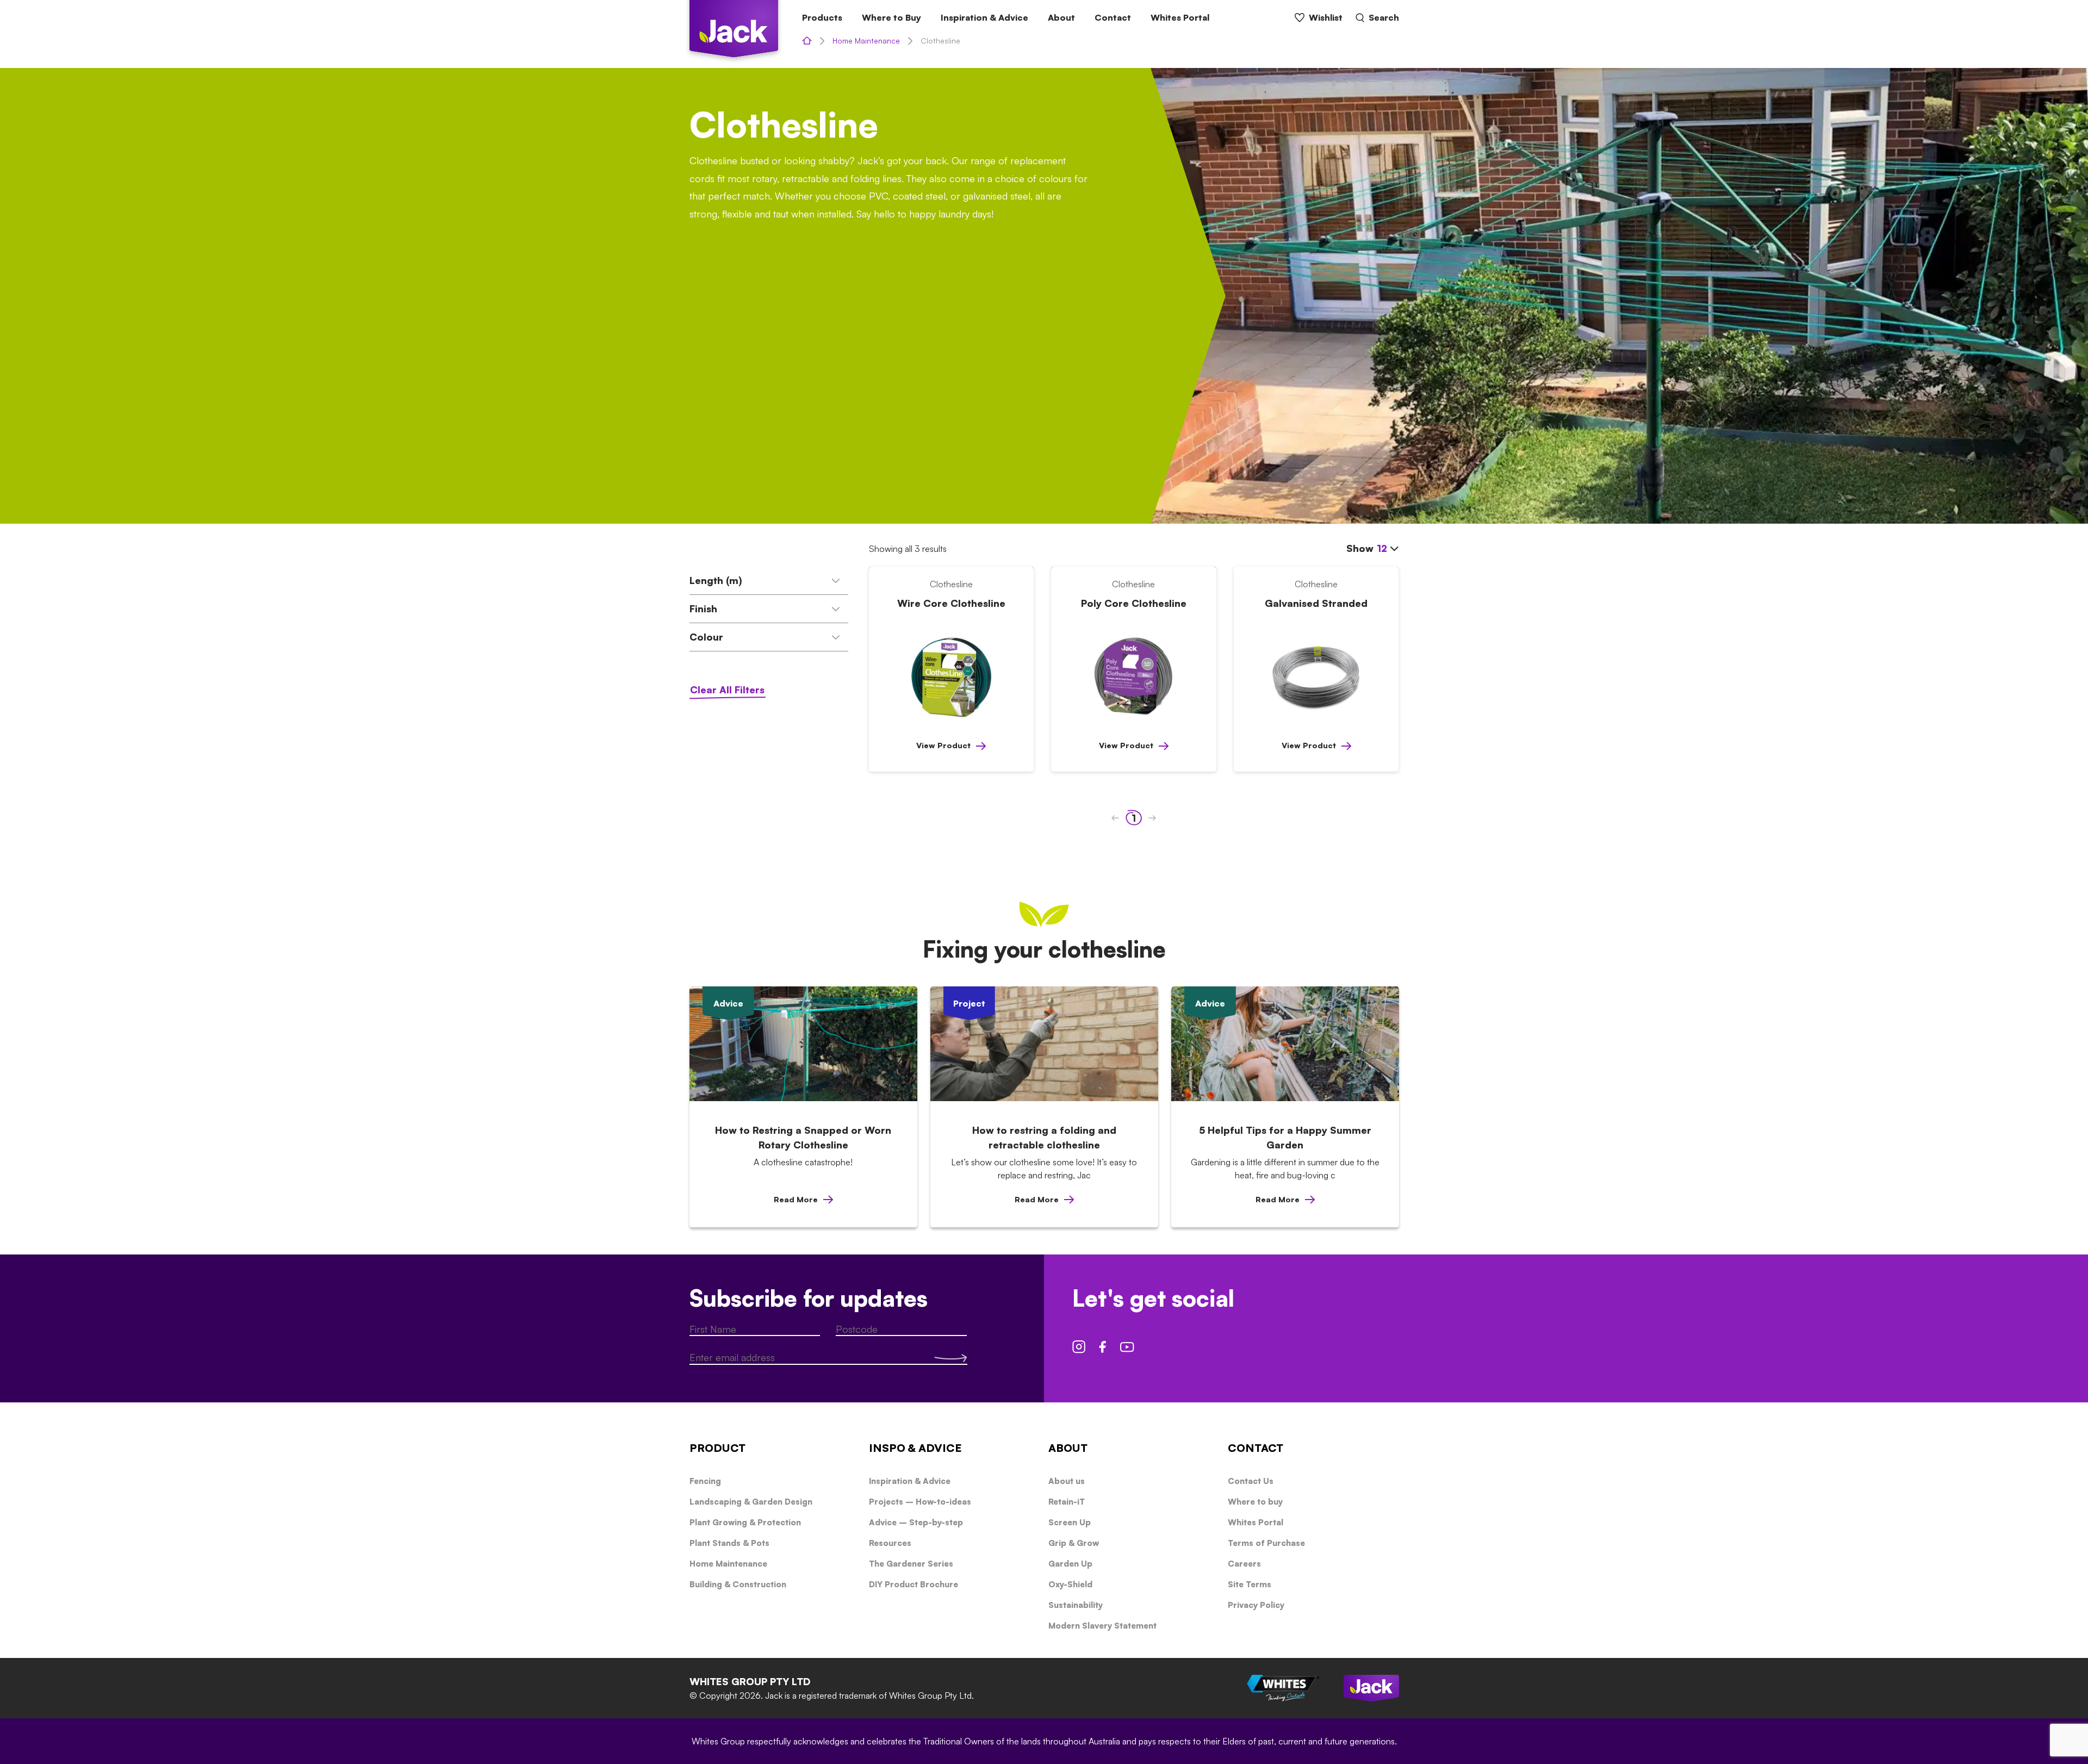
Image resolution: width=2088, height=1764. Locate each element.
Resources (890, 1543)
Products (822, 17)
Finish (703, 608)
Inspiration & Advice (984, 17)
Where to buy (1255, 1502)
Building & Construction (738, 1584)
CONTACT (1256, 1448)
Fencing (705, 1481)
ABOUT (1068, 1448)
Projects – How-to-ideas (920, 1502)
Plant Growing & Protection (745, 1522)
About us (1067, 1481)
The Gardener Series (911, 1564)
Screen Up (1070, 1522)
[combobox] (1388, 549)
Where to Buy (891, 17)
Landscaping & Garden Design (751, 1502)
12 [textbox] (1382, 548)
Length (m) (716, 580)
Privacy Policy (1256, 1605)
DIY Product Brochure (913, 1584)
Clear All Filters (727, 690)
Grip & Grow (1074, 1543)
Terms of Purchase (1266, 1543)
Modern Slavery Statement (1102, 1626)
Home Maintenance (866, 41)
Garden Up (1070, 1564)
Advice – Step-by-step (916, 1522)
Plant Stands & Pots (729, 1543)
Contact (1113, 17)
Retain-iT (1067, 1502)
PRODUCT (717, 1448)
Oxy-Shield (1070, 1584)
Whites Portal (1180, 17)
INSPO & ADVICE (915, 1448)
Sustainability (1076, 1605)
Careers (1244, 1564)
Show (1367, 548)
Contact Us (1251, 1481)
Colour (706, 637)
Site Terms (1250, 1584)
